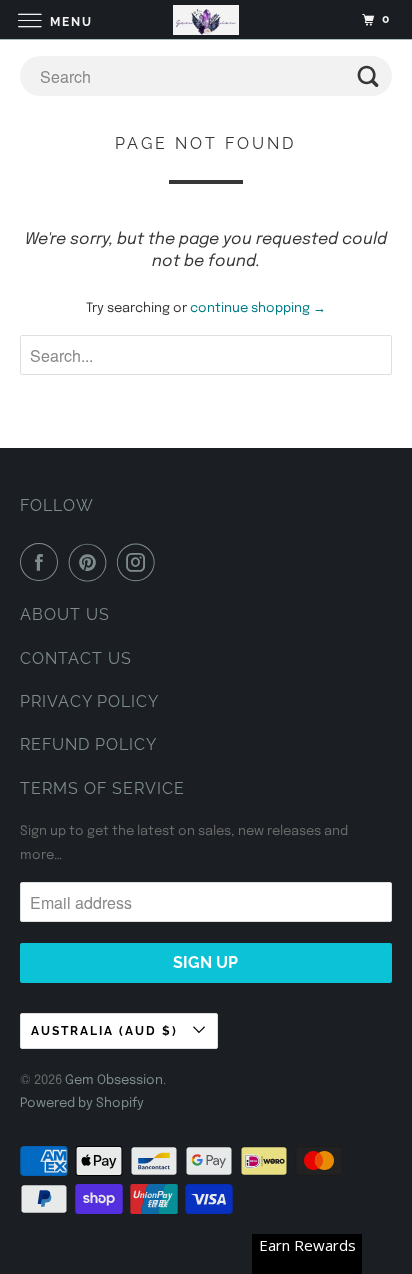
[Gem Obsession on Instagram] (140, 562)
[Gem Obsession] (206, 19)
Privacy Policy (89, 701)
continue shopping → (258, 308)
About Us (65, 614)
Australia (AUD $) (107, 1031)
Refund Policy (88, 744)
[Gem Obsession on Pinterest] (92, 562)
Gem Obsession (114, 1080)
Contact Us (76, 658)
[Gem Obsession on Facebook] (43, 562)
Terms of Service (102, 788)
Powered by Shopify (82, 1103)
